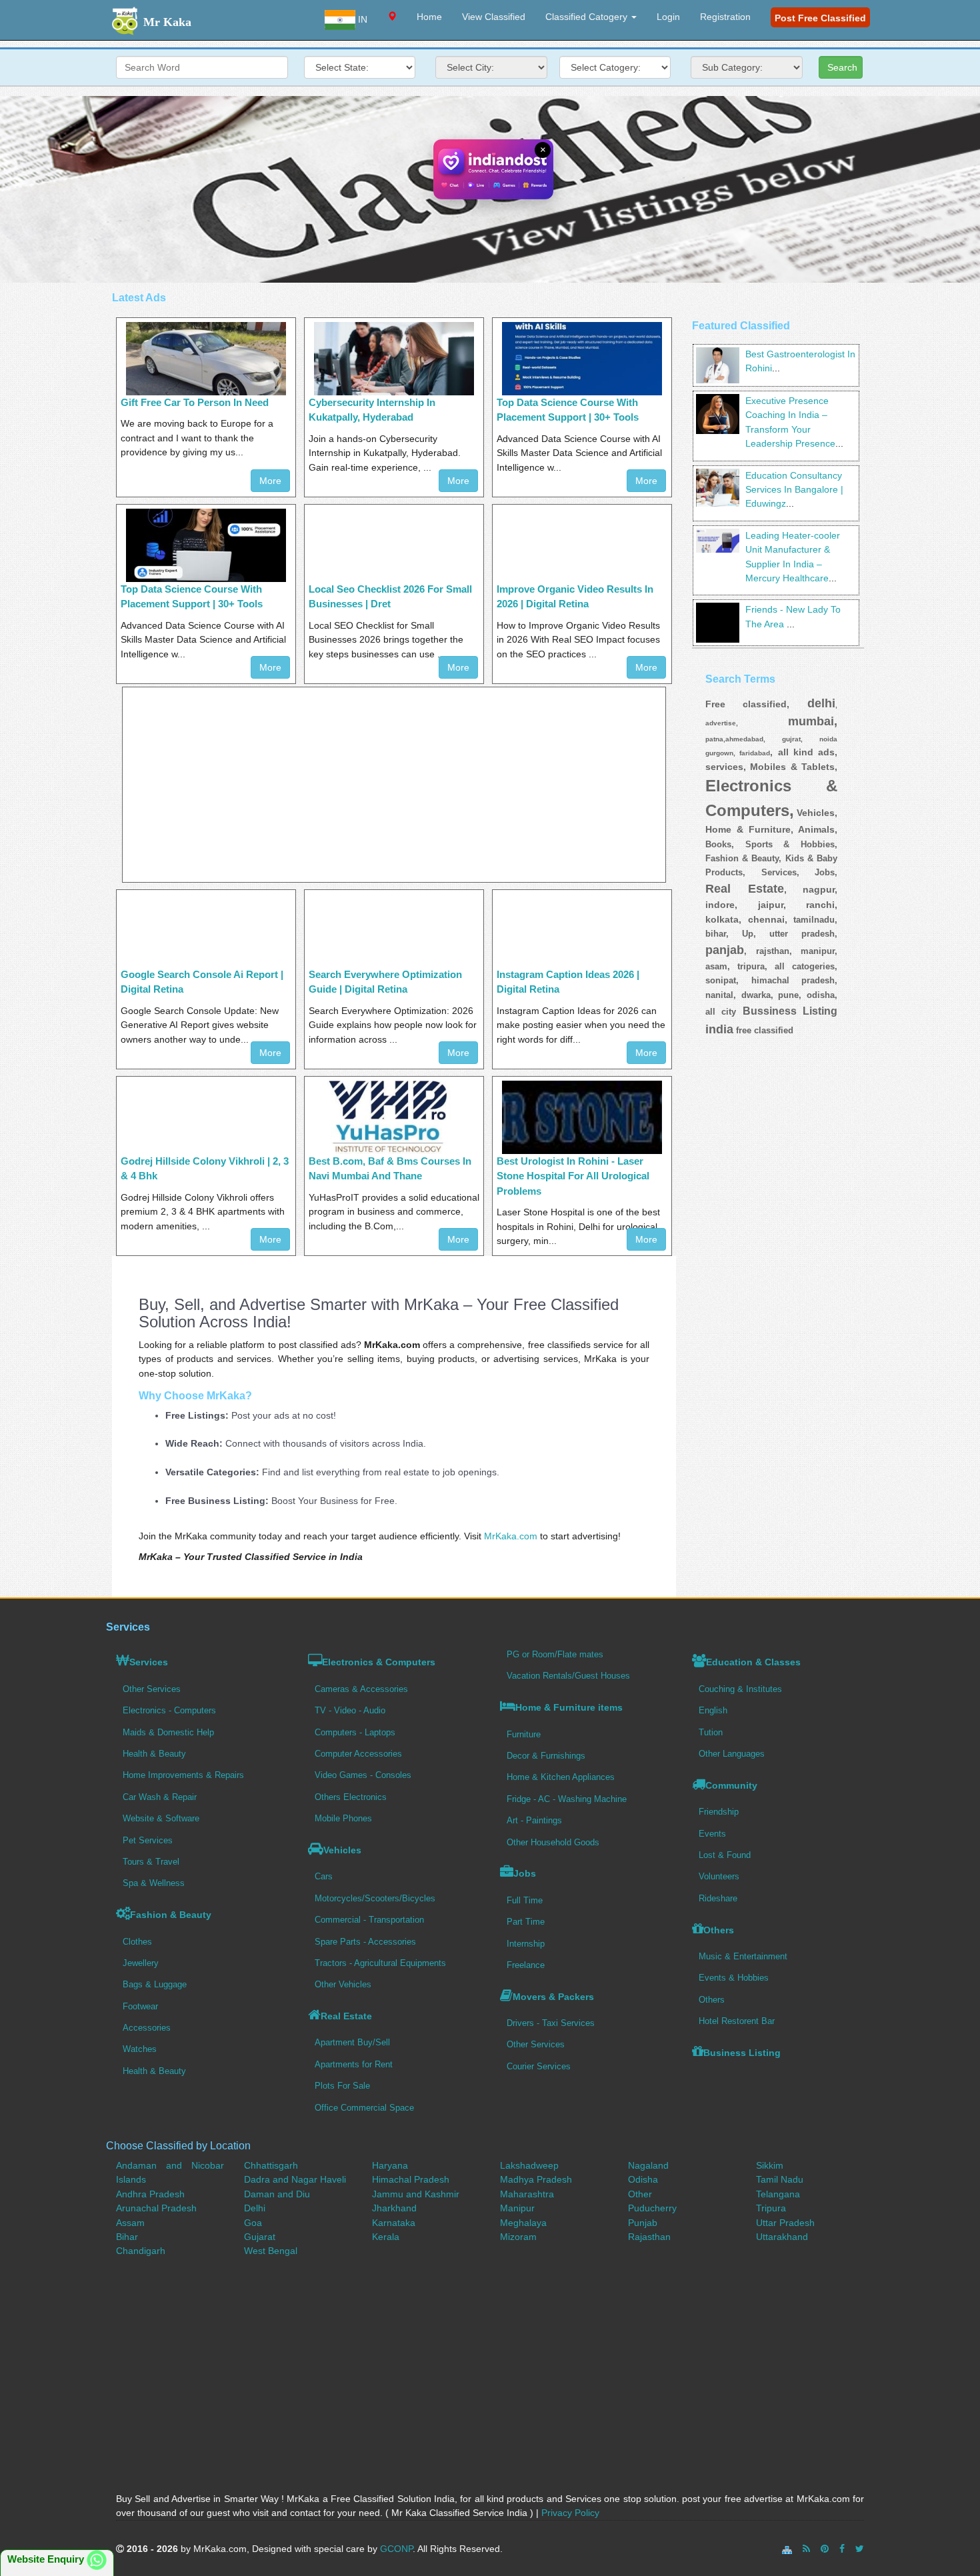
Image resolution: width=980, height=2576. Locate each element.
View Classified (494, 17)
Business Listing (742, 2053)
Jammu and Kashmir (416, 2194)
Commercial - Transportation (369, 1920)
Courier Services (539, 2066)
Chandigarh (141, 2251)
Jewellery (141, 1963)
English (713, 1710)
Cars (324, 1876)
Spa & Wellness (154, 1883)
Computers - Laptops (355, 1732)
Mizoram (518, 2237)
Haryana (390, 2165)
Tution (711, 1732)
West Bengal (271, 2251)
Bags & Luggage (155, 1984)
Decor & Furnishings (546, 1756)
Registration (725, 17)
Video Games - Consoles (363, 1775)
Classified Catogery (588, 17)
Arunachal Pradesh (156, 2208)
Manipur (517, 2208)
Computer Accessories (358, 1754)
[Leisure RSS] (806, 2549)
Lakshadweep (529, 2165)
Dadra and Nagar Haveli (295, 2179)
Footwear (140, 2006)
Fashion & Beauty (171, 1915)
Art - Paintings (534, 1820)
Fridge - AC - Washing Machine (567, 1799)
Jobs (525, 1873)
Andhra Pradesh (150, 2194)
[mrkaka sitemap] (788, 2549)
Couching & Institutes (740, 1689)
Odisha (643, 2179)
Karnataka (394, 2223)
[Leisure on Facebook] (842, 2549)
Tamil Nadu (780, 2179)
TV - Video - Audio (350, 1710)
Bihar (127, 2237)
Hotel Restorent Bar (737, 2021)
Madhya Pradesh (536, 2179)
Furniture (524, 1734)
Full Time (525, 1900)
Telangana (778, 2194)
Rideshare (718, 1898)
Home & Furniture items (569, 1707)
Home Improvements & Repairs (183, 1775)
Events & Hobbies (734, 1978)
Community (731, 1785)
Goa (253, 2223)
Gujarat (260, 2237)
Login (668, 17)
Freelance (526, 1965)
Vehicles (342, 1850)
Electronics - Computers (169, 1710)
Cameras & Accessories (361, 1689)
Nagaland (648, 2165)
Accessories (147, 2028)
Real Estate (346, 2016)
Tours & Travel (151, 1862)
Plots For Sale (342, 2086)
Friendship (719, 1812)
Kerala (386, 2237)
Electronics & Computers (379, 1662)
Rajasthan (649, 2237)
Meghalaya (523, 2223)
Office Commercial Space (364, 2108)
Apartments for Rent (354, 2064)
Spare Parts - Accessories (365, 1942)
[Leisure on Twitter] (860, 2549)
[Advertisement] (394, 785)
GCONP (396, 2549)
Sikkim (770, 2165)
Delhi (255, 2208)
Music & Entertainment (743, 1956)
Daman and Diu (277, 2194)
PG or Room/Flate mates (555, 1654)
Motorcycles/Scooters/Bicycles (375, 1898)
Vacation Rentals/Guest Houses (568, 1676)
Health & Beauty (154, 1754)
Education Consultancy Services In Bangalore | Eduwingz (794, 490)
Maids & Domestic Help (168, 1732)
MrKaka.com (511, 1536)
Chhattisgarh (271, 2165)
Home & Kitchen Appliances (561, 1777)
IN (361, 19)
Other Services (152, 1689)
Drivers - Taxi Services (551, 2023)
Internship (526, 1944)
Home (429, 17)
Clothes (137, 1942)
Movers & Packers (553, 1997)
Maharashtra (527, 2194)
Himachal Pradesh (411, 2179)
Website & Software (161, 1818)
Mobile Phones (343, 1818)
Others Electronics (351, 1797)
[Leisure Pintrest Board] (825, 2549)
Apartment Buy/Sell (352, 2042)
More (270, 481)
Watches (140, 2049)
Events (712, 1834)
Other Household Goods (553, 1842)
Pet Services (148, 1840)
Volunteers (719, 1876)
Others (719, 1930)
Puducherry (652, 2208)
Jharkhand (394, 2208)
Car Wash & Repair (160, 1797)
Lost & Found (725, 1855)
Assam (130, 2223)
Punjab (643, 2223)
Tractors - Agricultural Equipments (380, 1963)
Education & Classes (753, 1662)
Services (149, 1662)
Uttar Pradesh (785, 2223)
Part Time (526, 1922)
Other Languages (732, 1754)
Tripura (771, 2208)
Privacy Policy (570, 2513)
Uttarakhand (782, 2237)
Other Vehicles (343, 1984)
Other (640, 2194)
